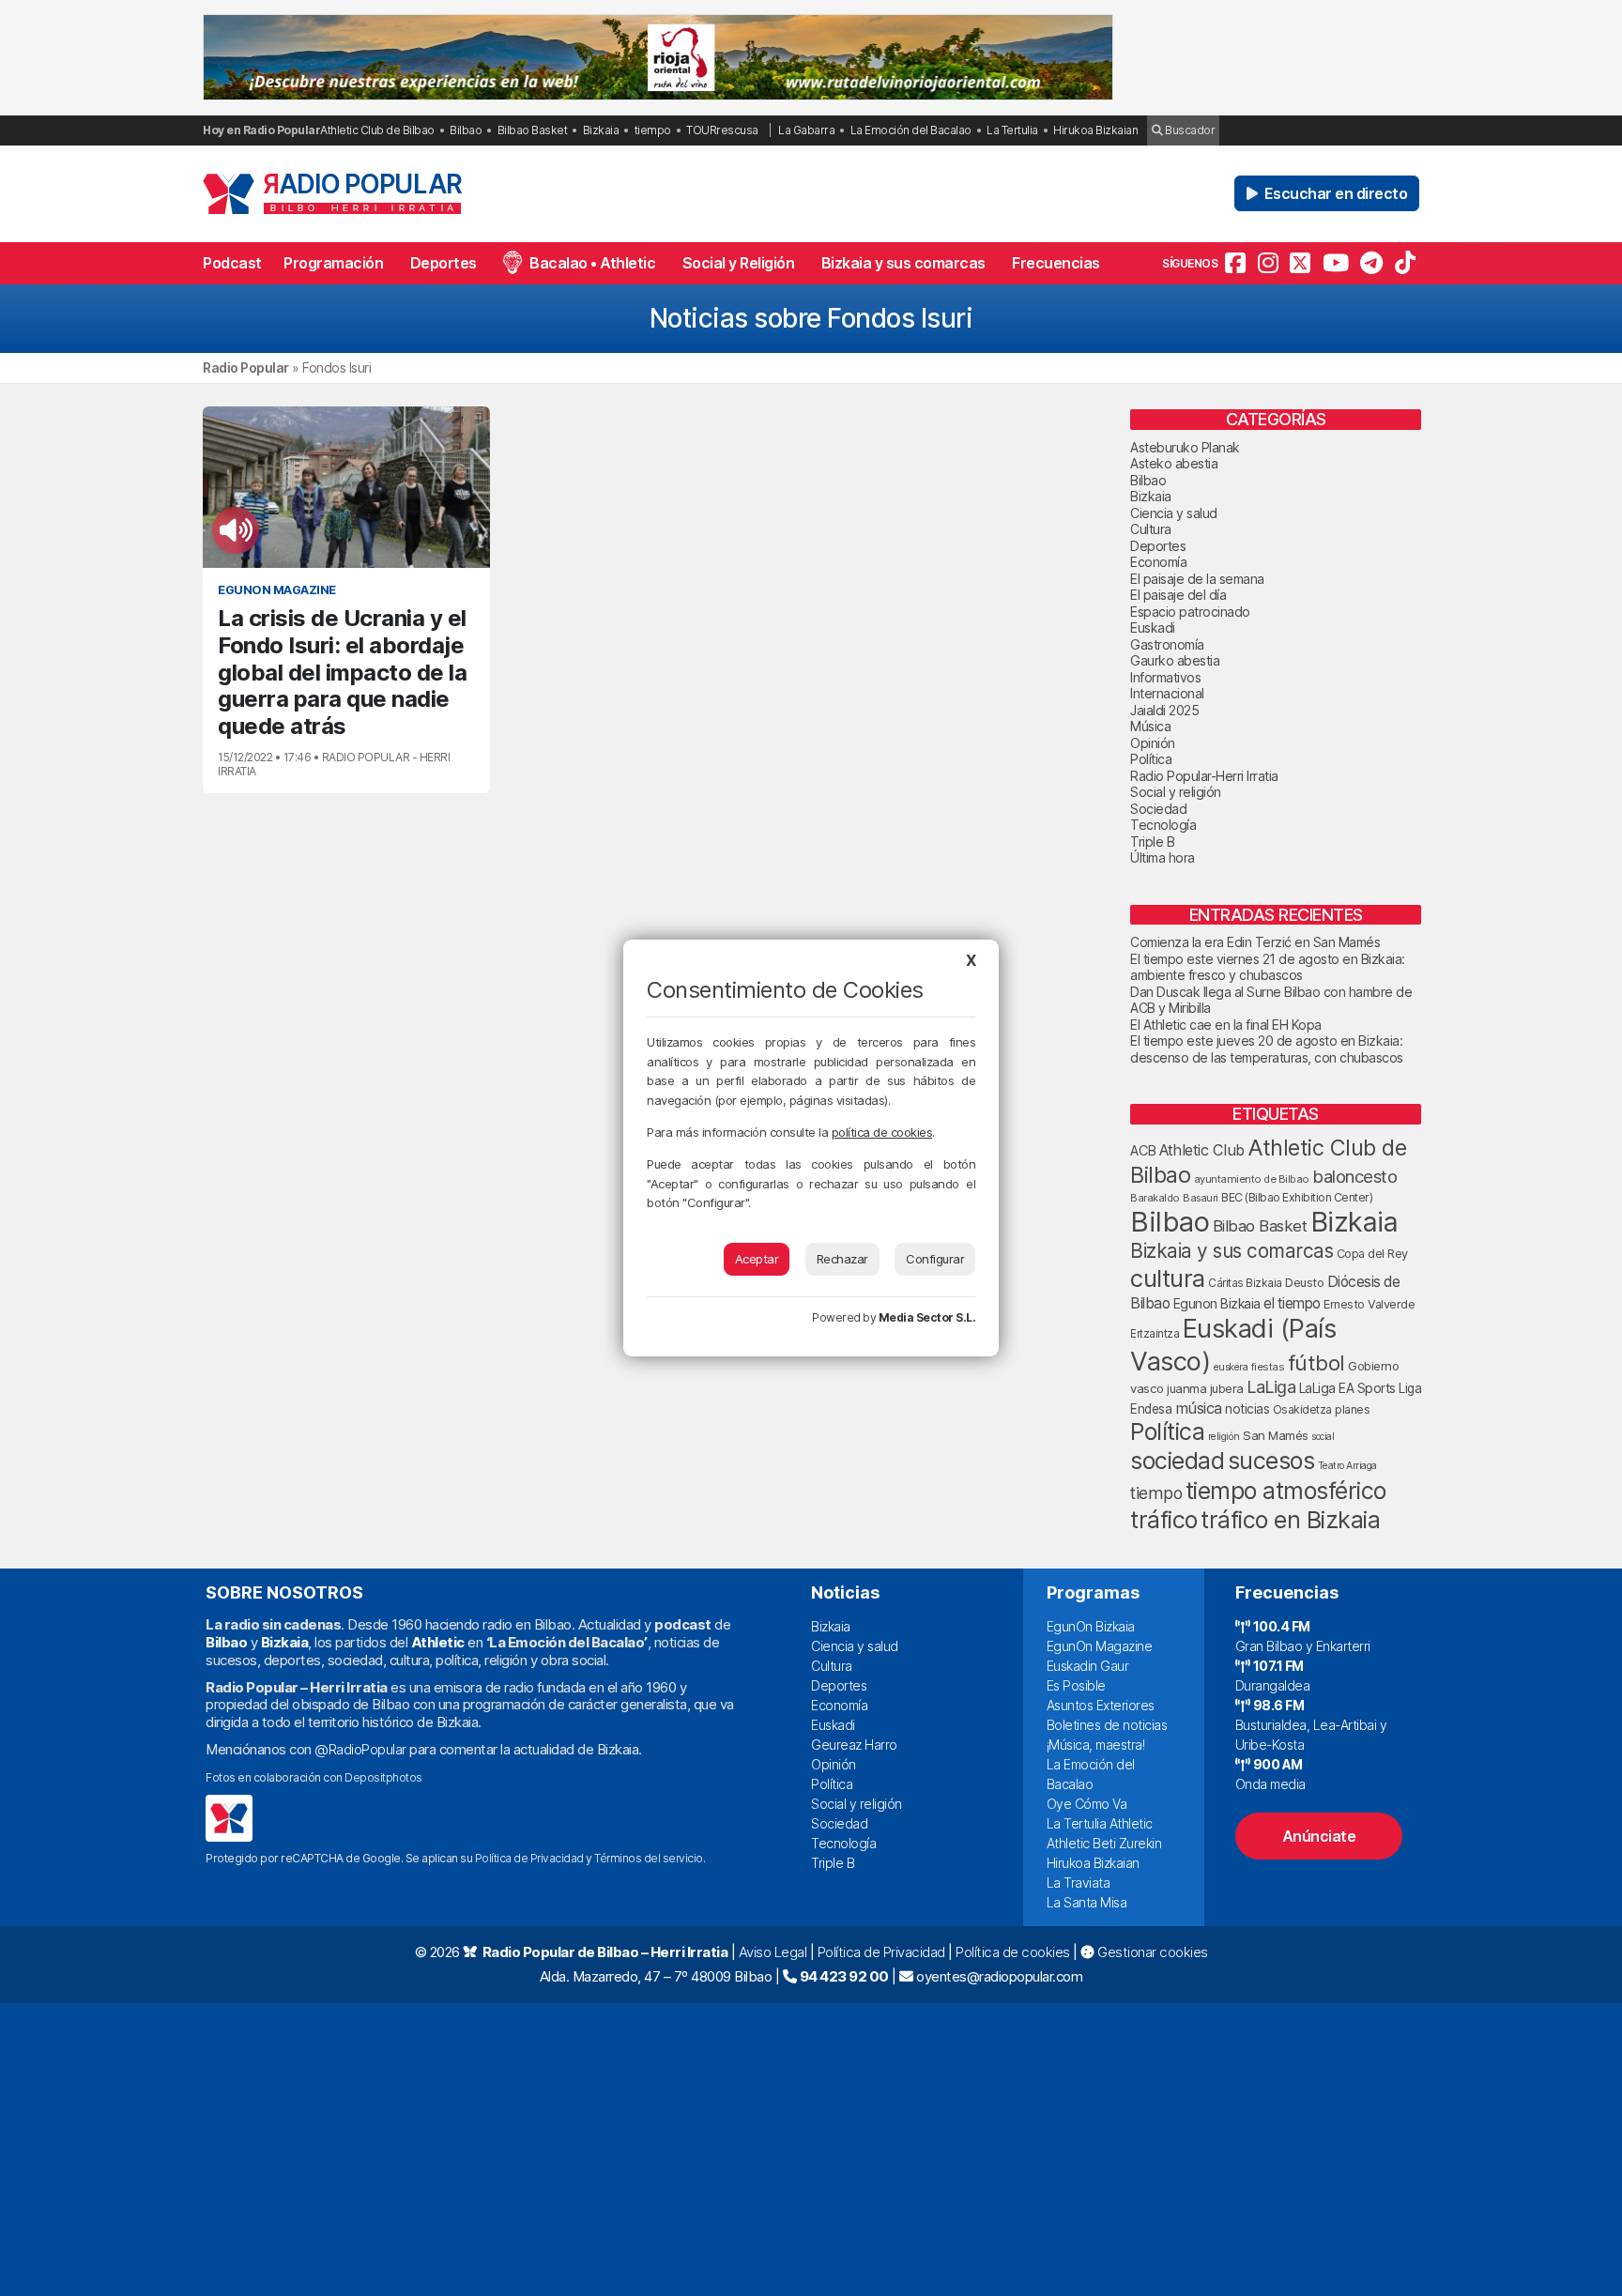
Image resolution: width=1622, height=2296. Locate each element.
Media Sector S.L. (927, 1317)
